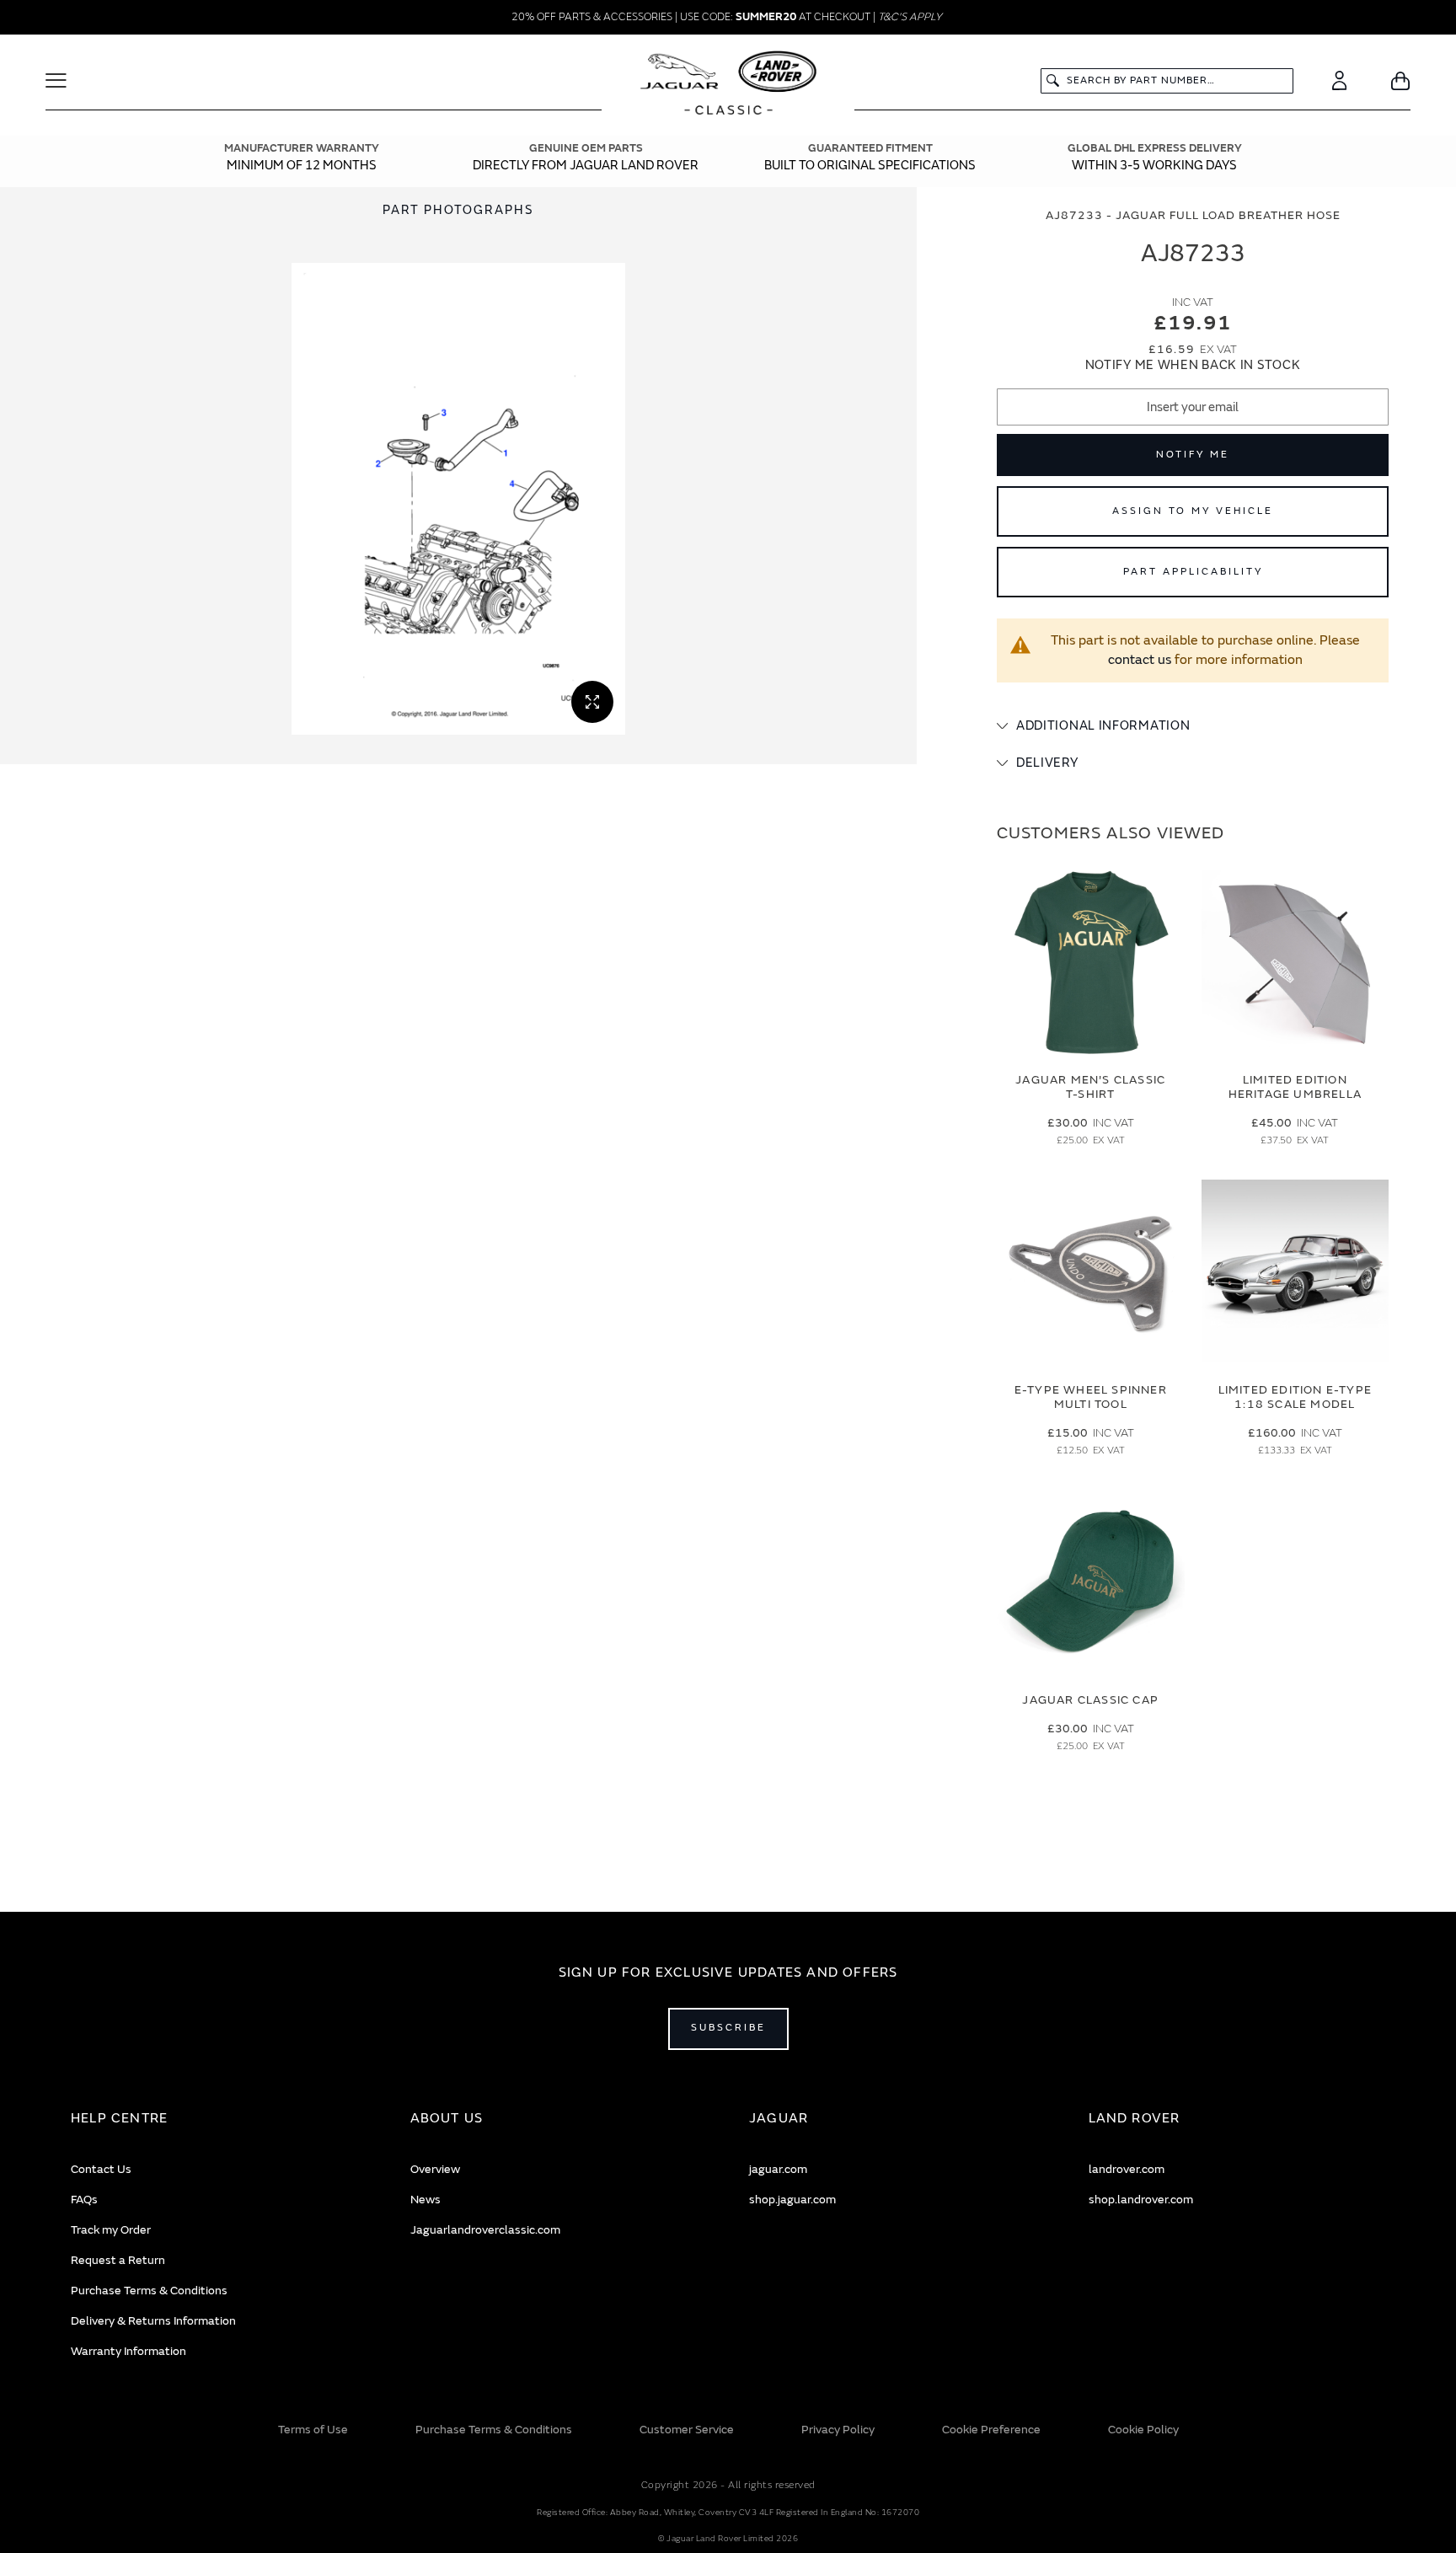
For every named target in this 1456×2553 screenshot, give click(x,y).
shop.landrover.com (1141, 2200)
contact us (1140, 660)
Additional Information (1103, 726)
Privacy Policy (838, 2430)
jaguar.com (778, 2169)
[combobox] (1167, 81)
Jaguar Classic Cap (1090, 1700)
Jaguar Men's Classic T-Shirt (1090, 1087)
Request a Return (118, 2260)
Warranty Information (128, 2351)
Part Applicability (1193, 572)
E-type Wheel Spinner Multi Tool (1091, 1397)
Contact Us (101, 2169)
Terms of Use (313, 2430)
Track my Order (111, 2230)
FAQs (84, 2200)
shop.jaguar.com (792, 2200)
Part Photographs (458, 210)
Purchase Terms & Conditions (149, 2291)
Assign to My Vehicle (1193, 511)
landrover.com (1127, 2169)
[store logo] (728, 85)
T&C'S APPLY (910, 17)
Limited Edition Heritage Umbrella (1295, 1087)
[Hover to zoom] (458, 499)
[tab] (1193, 726)
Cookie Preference (991, 2430)
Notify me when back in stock (1193, 365)
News (426, 2200)
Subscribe (728, 2028)
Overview (435, 2169)
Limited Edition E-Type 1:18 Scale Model (1295, 1397)
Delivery (1047, 763)
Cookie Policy (1143, 2430)
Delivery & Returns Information (153, 2321)
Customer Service (687, 2430)
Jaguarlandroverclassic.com (485, 2230)
